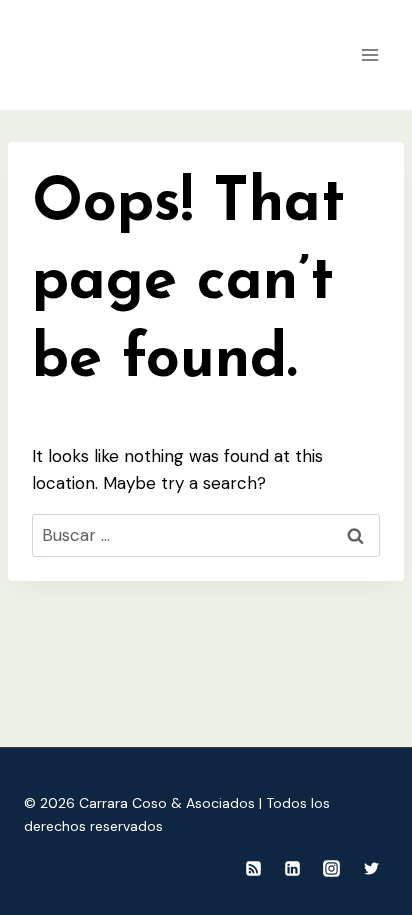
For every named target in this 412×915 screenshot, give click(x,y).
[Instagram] (332, 868)
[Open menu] (369, 54)
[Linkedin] (293, 868)
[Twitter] (371, 868)
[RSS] (254, 868)
